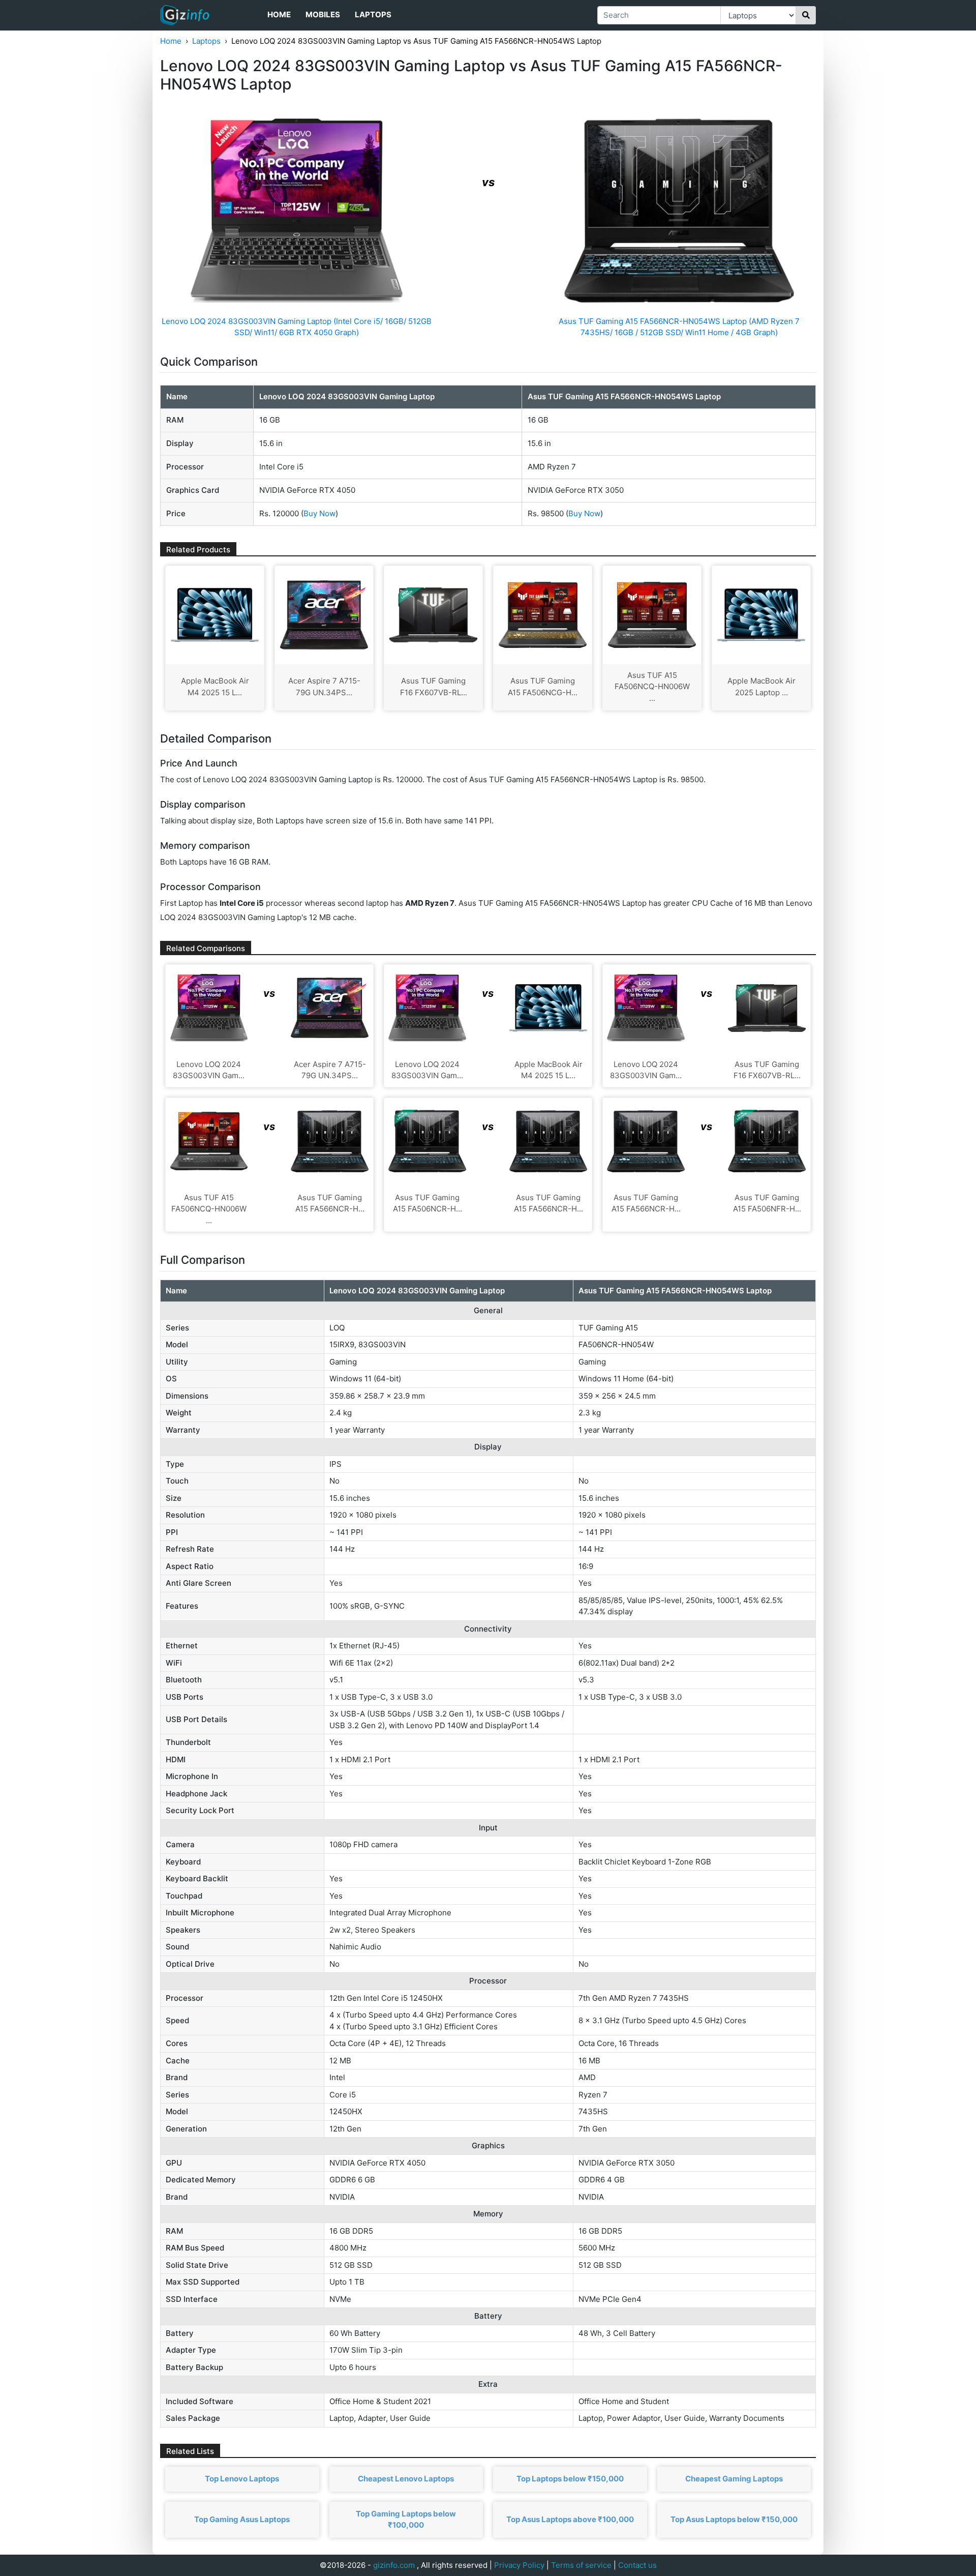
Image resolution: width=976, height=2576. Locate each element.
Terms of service (581, 2565)
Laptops (373, 14)
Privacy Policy (519, 2565)
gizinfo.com (394, 2565)
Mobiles (323, 14)
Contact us (637, 2565)
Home (279, 14)
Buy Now (319, 513)
